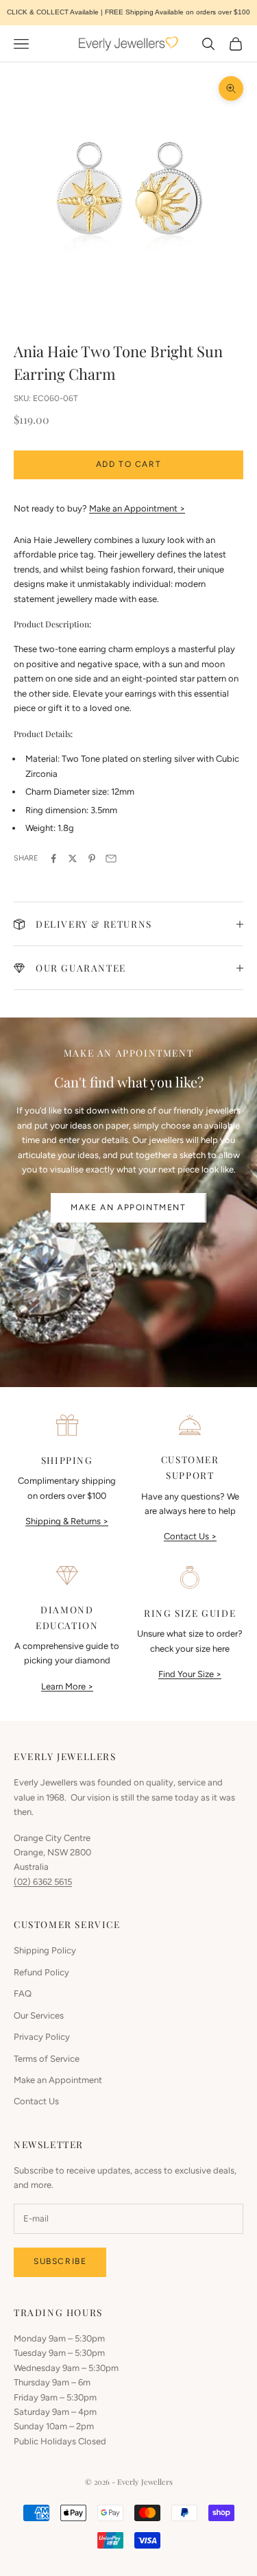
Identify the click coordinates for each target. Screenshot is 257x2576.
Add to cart (129, 464)
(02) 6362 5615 (43, 1882)
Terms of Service (47, 2059)
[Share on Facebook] (53, 858)
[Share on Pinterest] (92, 858)
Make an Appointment (128, 1207)
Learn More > (67, 1686)
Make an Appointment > (137, 508)
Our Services (39, 2015)
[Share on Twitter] (73, 858)
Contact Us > (190, 1536)
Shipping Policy (45, 1950)
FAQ (23, 1994)
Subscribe (60, 2261)
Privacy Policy (42, 2037)
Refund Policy (41, 1972)
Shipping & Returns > (67, 1521)
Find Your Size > (190, 1674)
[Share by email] (111, 858)
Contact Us (36, 2101)
